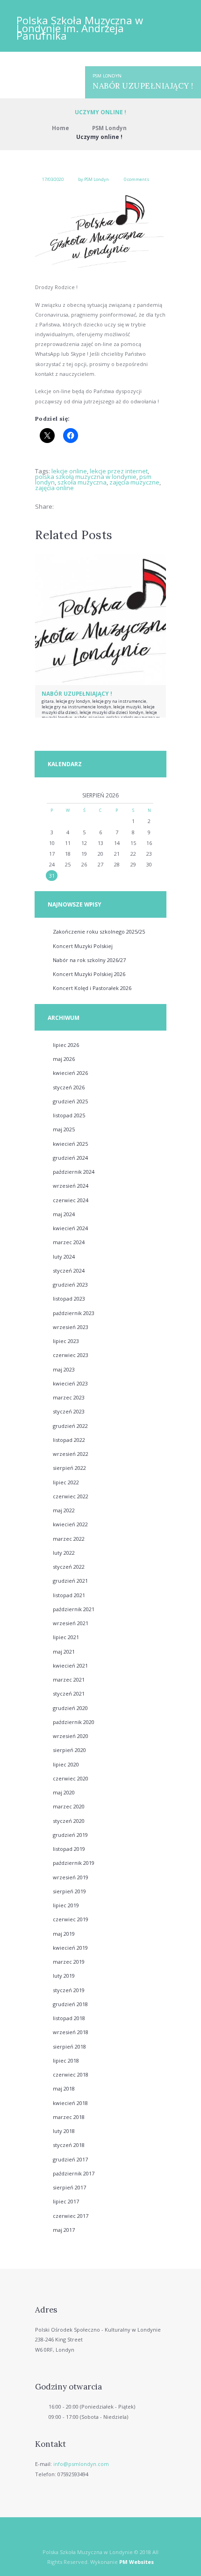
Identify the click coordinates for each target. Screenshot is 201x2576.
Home (61, 128)
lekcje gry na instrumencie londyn (76, 707)
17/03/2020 (53, 179)
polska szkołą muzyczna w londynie (86, 477)
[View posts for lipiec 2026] (52, 796)
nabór (80, 717)
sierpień (69, 1468)
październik (74, 1172)
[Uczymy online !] (100, 231)
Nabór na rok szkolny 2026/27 (89, 960)
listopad (69, 1115)
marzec (69, 1242)
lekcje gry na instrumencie (119, 701)
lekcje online (69, 471)
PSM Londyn (107, 76)
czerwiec (71, 1200)
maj (64, 1059)
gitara (48, 701)
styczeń (69, 1087)
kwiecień (70, 1073)
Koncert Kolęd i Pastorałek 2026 (92, 988)
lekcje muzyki (127, 707)
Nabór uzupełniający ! (143, 86)
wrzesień (71, 1186)
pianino (96, 717)
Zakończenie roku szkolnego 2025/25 (99, 931)
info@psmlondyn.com (81, 2464)
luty (64, 1257)
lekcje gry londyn (73, 701)
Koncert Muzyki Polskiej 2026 (89, 974)
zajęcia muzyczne (134, 482)
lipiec (66, 1045)
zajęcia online (54, 488)
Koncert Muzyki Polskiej (83, 946)
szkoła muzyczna (82, 482)
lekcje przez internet (119, 471)
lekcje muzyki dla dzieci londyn (111, 712)
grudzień (70, 1101)
